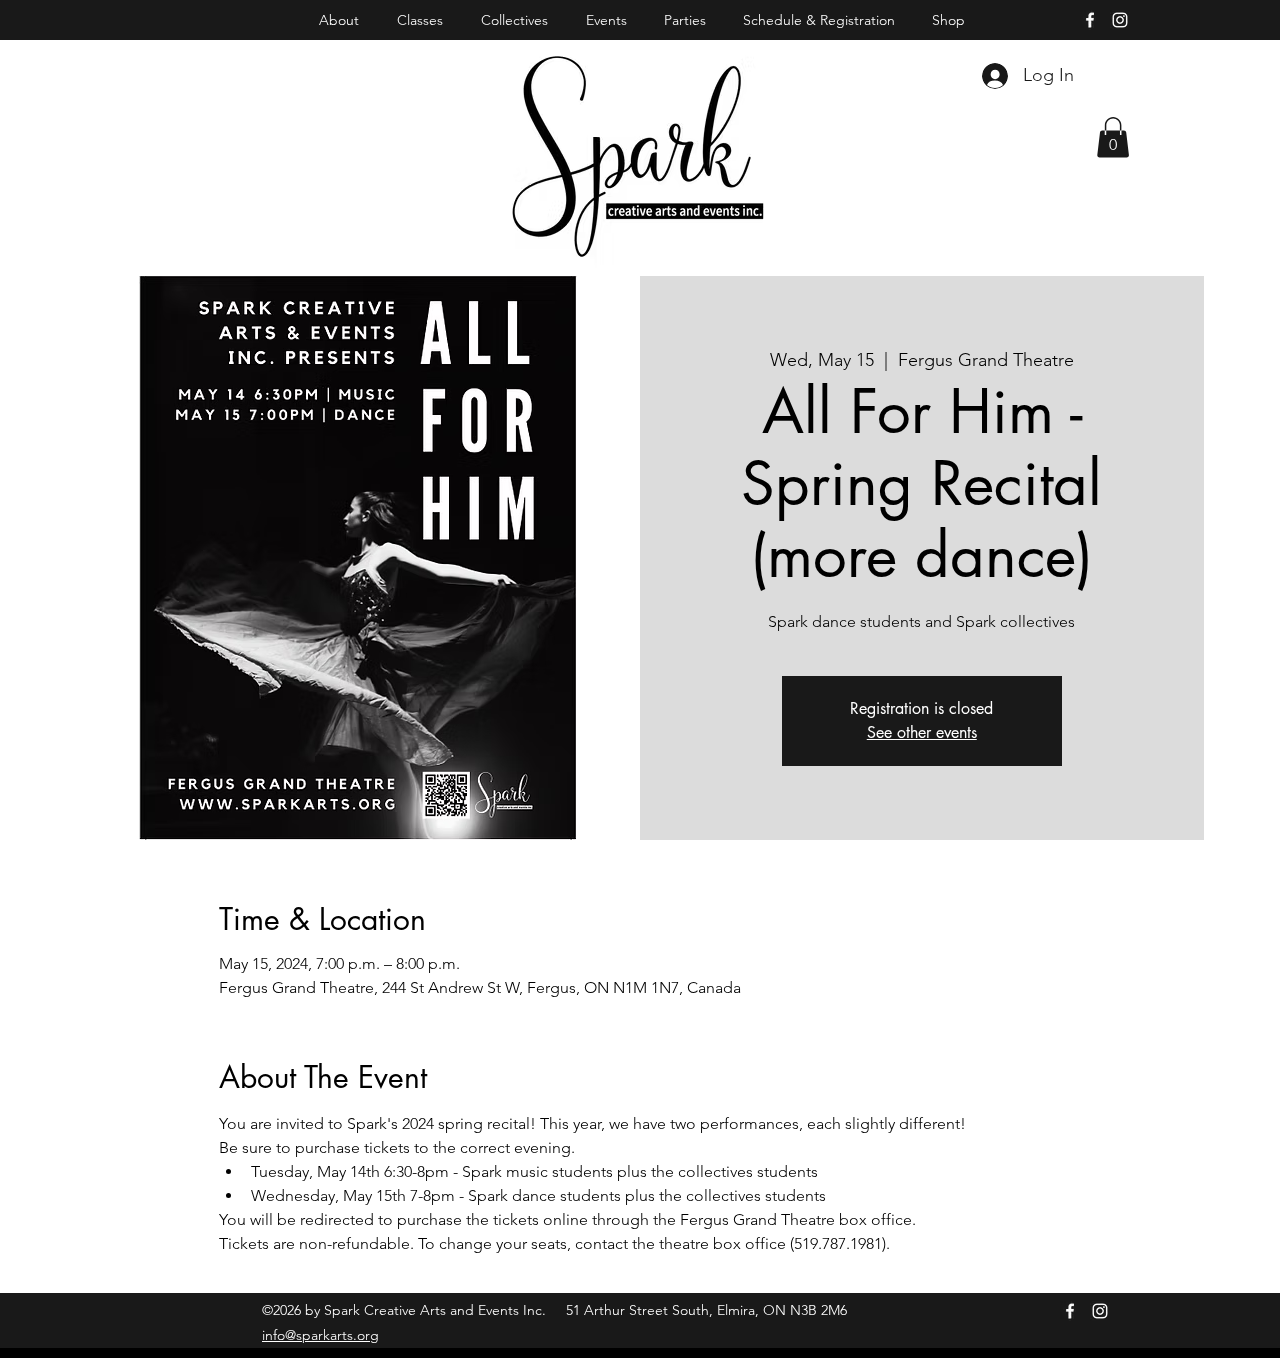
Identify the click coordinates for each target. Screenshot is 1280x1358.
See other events (922, 732)
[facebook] (1090, 20)
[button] (1113, 137)
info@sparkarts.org (320, 1335)
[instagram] (1120, 20)
